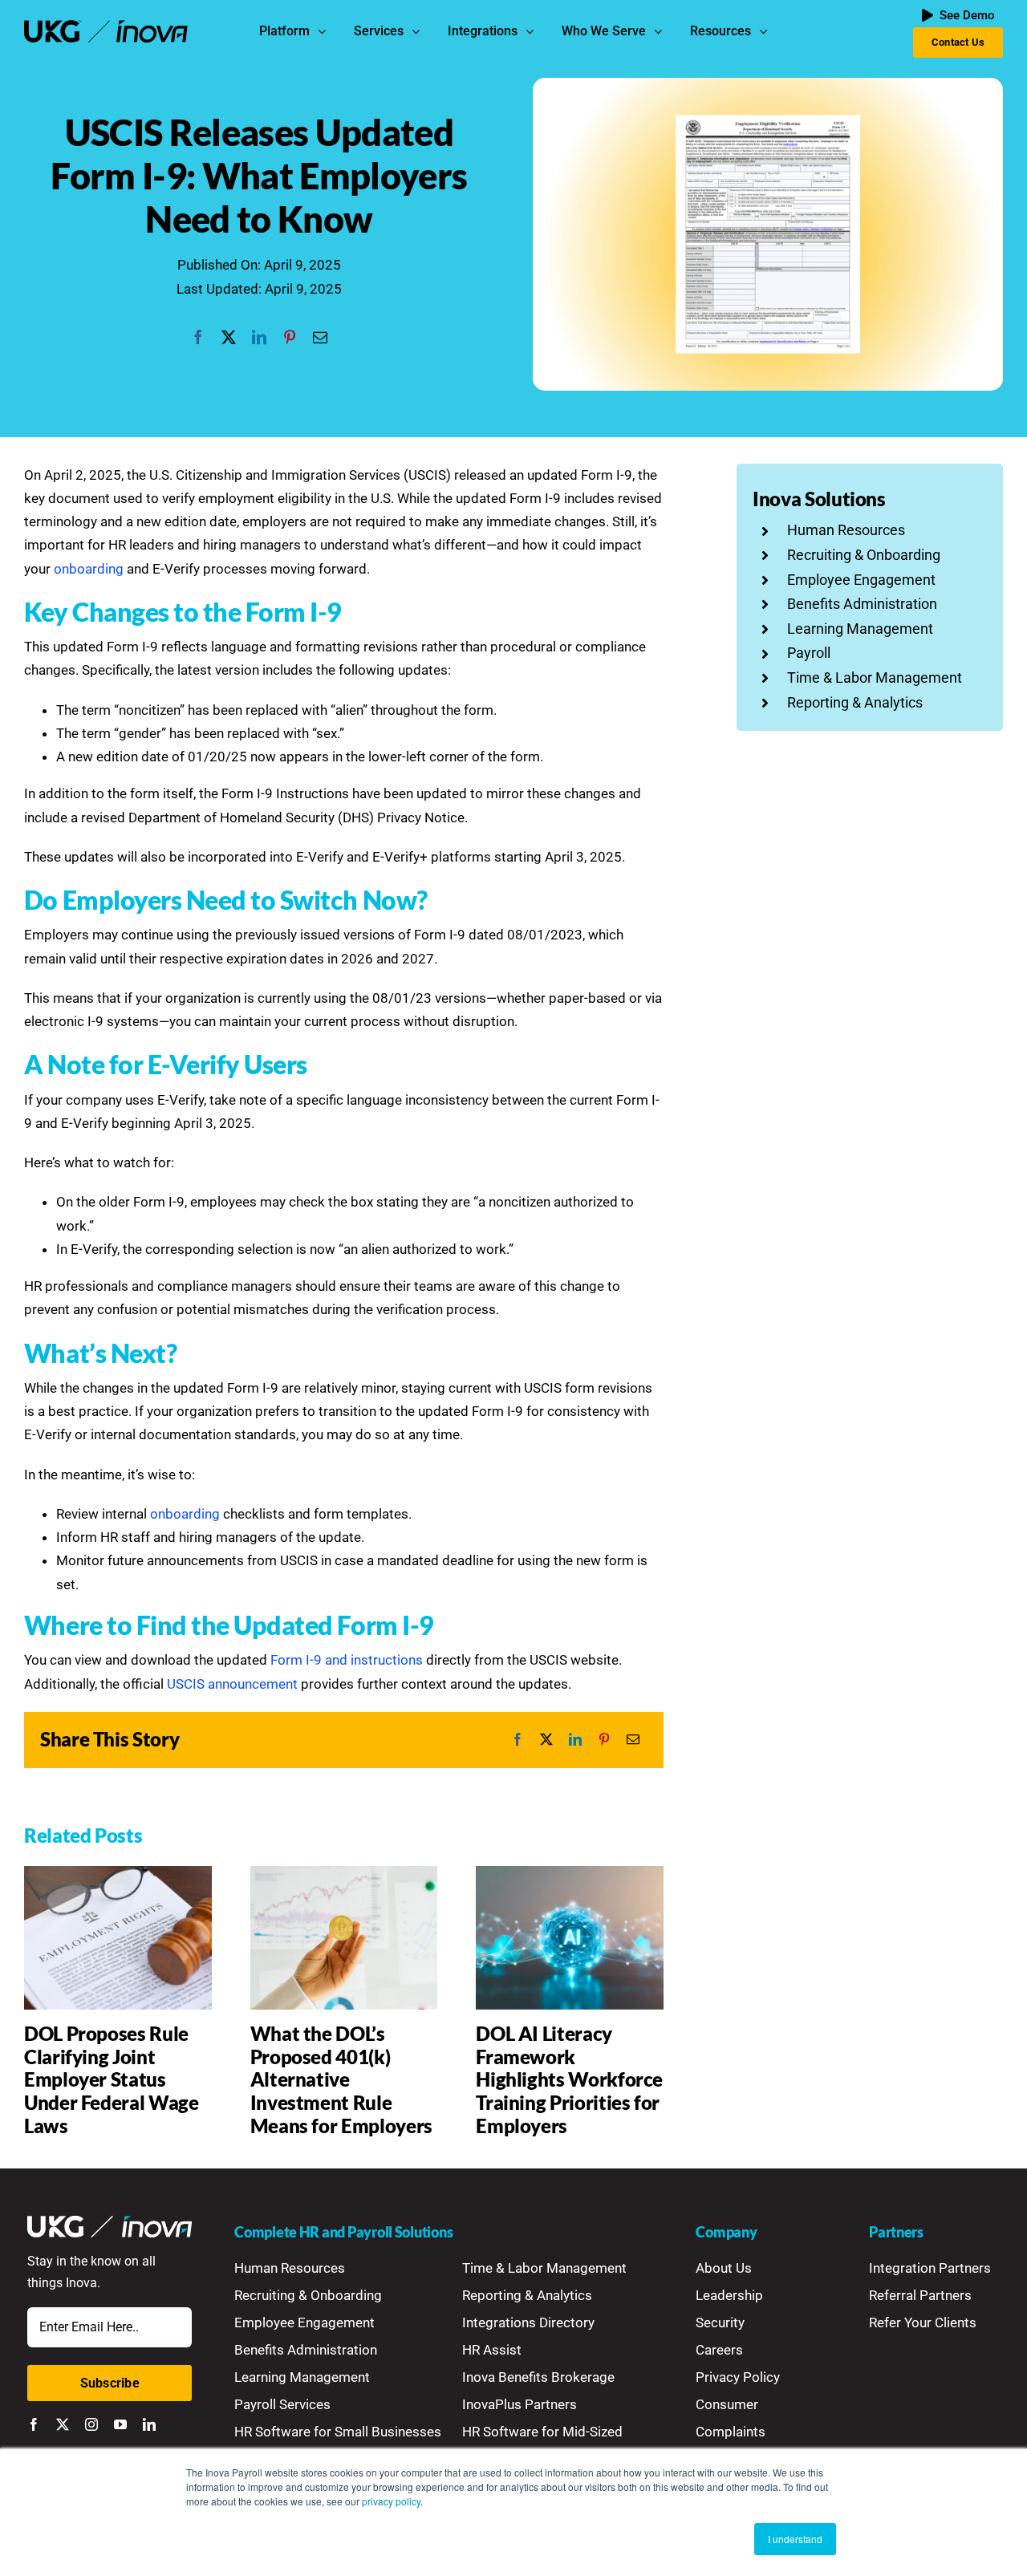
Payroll (809, 653)
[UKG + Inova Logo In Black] (106, 26)
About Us (724, 2268)
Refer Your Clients (923, 2322)
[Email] (320, 338)
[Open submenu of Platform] (326, 31)
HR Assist (492, 2350)
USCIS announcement (232, 1684)
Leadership (729, 2295)
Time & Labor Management (875, 677)
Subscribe (110, 2383)
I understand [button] (795, 2539)
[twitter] (63, 2424)
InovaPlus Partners (520, 2404)
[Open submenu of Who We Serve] (662, 31)
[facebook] (34, 2424)
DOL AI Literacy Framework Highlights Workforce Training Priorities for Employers (569, 2079)
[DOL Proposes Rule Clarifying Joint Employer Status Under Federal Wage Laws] (118, 1874)
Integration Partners (930, 2268)
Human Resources (846, 530)
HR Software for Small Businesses (338, 2432)
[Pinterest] (290, 338)
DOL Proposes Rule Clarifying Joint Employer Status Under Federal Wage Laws (112, 2079)
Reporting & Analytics (855, 702)
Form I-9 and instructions (347, 1660)
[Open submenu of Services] (420, 31)
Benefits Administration (862, 604)
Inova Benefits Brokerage (538, 2377)
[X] (229, 338)
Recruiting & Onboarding (864, 555)
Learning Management (860, 629)
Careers (719, 2350)
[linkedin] (149, 2424)
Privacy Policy (738, 2377)
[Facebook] (198, 338)
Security (720, 2322)
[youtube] (120, 2424)
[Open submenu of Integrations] (534, 31)
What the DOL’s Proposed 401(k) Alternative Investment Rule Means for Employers (341, 2079)
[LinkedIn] (259, 338)
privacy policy (391, 2501)
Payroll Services (282, 2404)
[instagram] (91, 2424)
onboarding (89, 569)
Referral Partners (920, 2295)
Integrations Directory (528, 2322)
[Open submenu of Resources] (767, 31)
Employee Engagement (861, 580)
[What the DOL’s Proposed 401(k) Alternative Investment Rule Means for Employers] (344, 1874)
